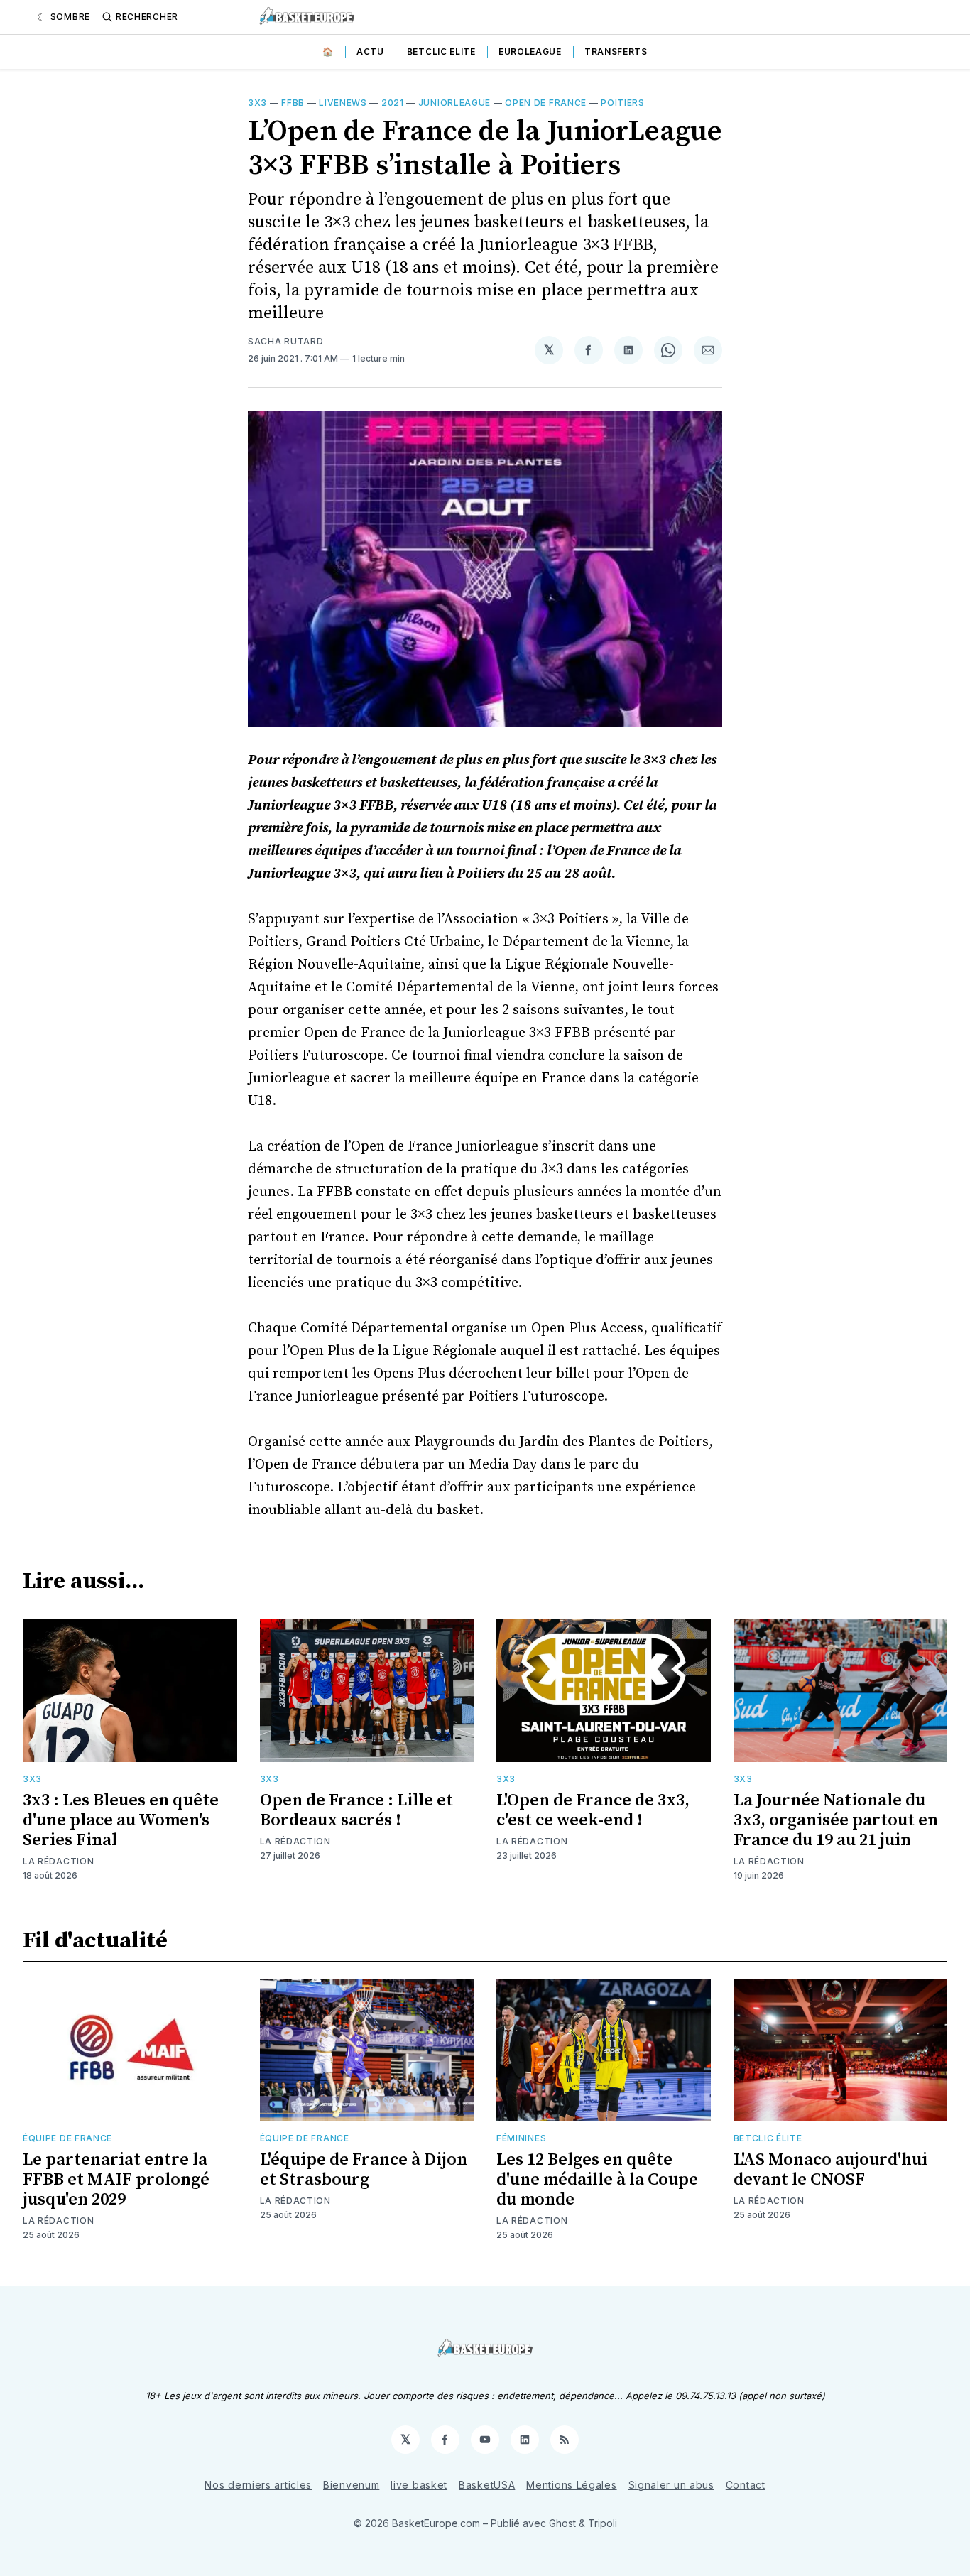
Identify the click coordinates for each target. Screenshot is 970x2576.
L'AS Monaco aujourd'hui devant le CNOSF (830, 2170)
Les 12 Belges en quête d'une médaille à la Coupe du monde (597, 2180)
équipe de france (67, 2138)
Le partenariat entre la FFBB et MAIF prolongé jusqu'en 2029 (116, 2180)
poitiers (623, 103)
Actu (370, 51)
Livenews (343, 103)
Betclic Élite (768, 2138)
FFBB (293, 103)
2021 (393, 103)
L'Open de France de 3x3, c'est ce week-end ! (593, 1810)
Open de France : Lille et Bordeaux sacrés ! (356, 1810)
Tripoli (603, 2523)
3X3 (257, 103)
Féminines (521, 2138)
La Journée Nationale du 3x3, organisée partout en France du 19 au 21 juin (836, 1820)
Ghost (562, 2523)
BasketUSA (487, 2485)
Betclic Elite (441, 51)
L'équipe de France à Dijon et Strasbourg (364, 2170)
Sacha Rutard (285, 341)
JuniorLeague (454, 103)
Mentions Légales (571, 2485)
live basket (419, 2485)
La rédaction (58, 1861)
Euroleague (530, 51)
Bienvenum (351, 2485)
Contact (746, 2485)
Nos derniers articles (258, 2485)
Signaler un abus (671, 2485)
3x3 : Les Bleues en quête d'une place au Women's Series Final (121, 1820)
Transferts (616, 51)
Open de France (546, 103)
